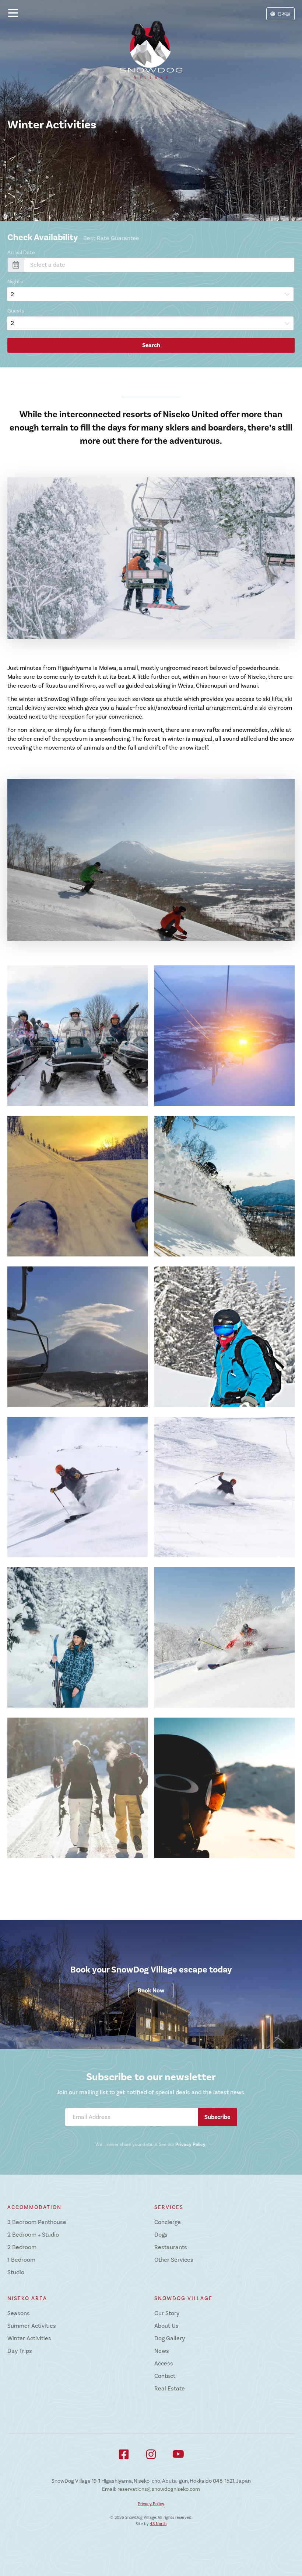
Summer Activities (32, 2326)
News (162, 2351)
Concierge (168, 2222)
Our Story (167, 2313)
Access (164, 2364)
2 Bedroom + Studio (33, 2235)
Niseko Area (27, 2298)
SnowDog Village (183, 2298)
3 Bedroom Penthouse (37, 2222)
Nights (15, 282)
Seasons (19, 2313)
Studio (16, 2272)
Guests (16, 311)
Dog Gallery (170, 2338)
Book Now (151, 1991)
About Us (166, 2326)
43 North (158, 2524)
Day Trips (20, 2351)
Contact (165, 2376)
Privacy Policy (190, 2144)
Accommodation (34, 2207)
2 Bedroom (22, 2247)
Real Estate (170, 2389)
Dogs (161, 2235)
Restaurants (171, 2247)
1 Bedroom (21, 2260)
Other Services (174, 2260)
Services (169, 2207)
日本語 (284, 14)
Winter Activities (29, 2338)
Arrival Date (21, 253)
